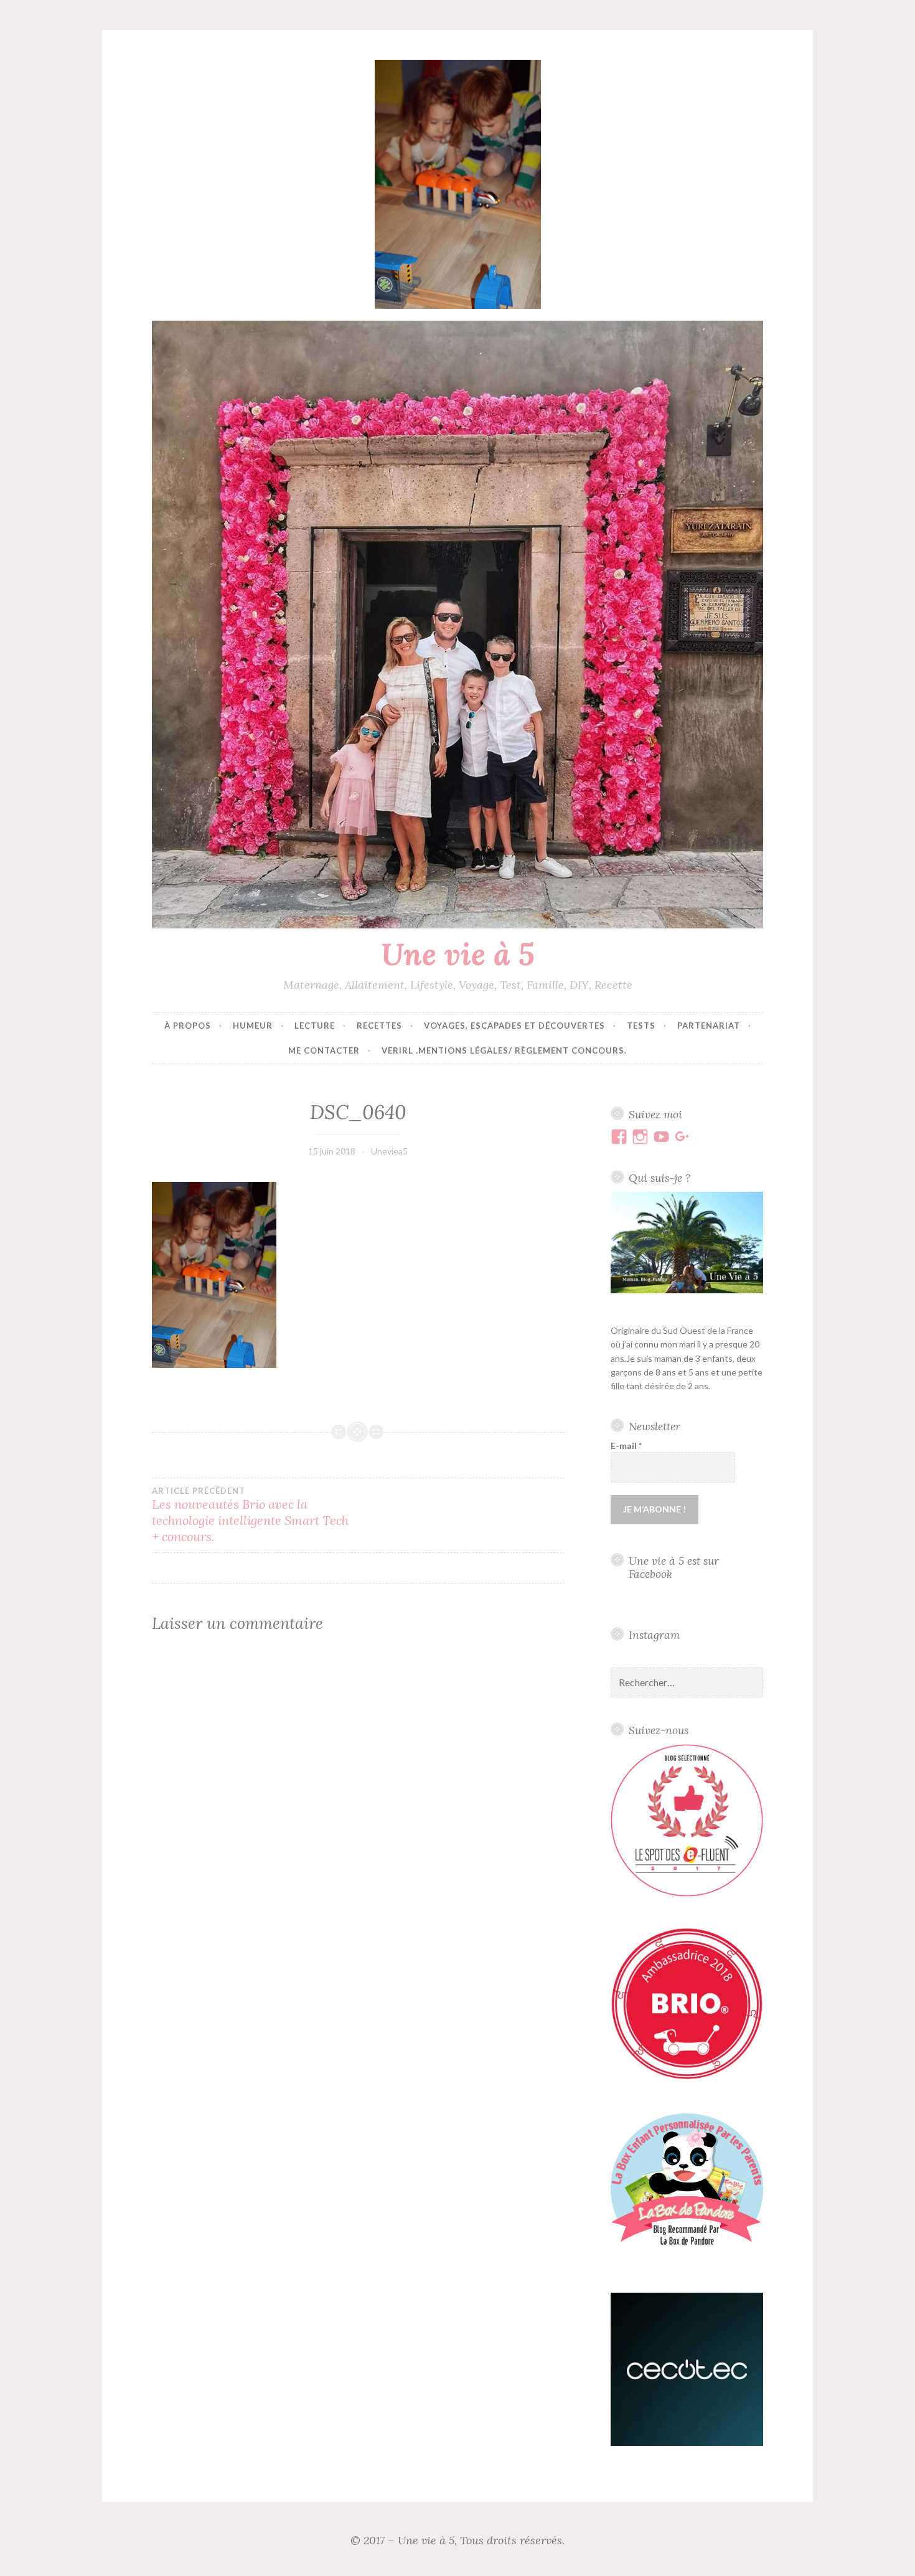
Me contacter (324, 1050)
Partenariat (709, 1026)
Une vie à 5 (458, 954)
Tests (641, 1026)
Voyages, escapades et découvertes (514, 1026)
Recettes (379, 1026)
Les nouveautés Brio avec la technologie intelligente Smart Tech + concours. (250, 1515)
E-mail (626, 1446)
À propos (188, 1026)
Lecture (315, 1026)
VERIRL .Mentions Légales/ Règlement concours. (504, 1050)
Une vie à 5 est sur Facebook (674, 1567)
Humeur (253, 1026)
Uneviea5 (389, 1151)
